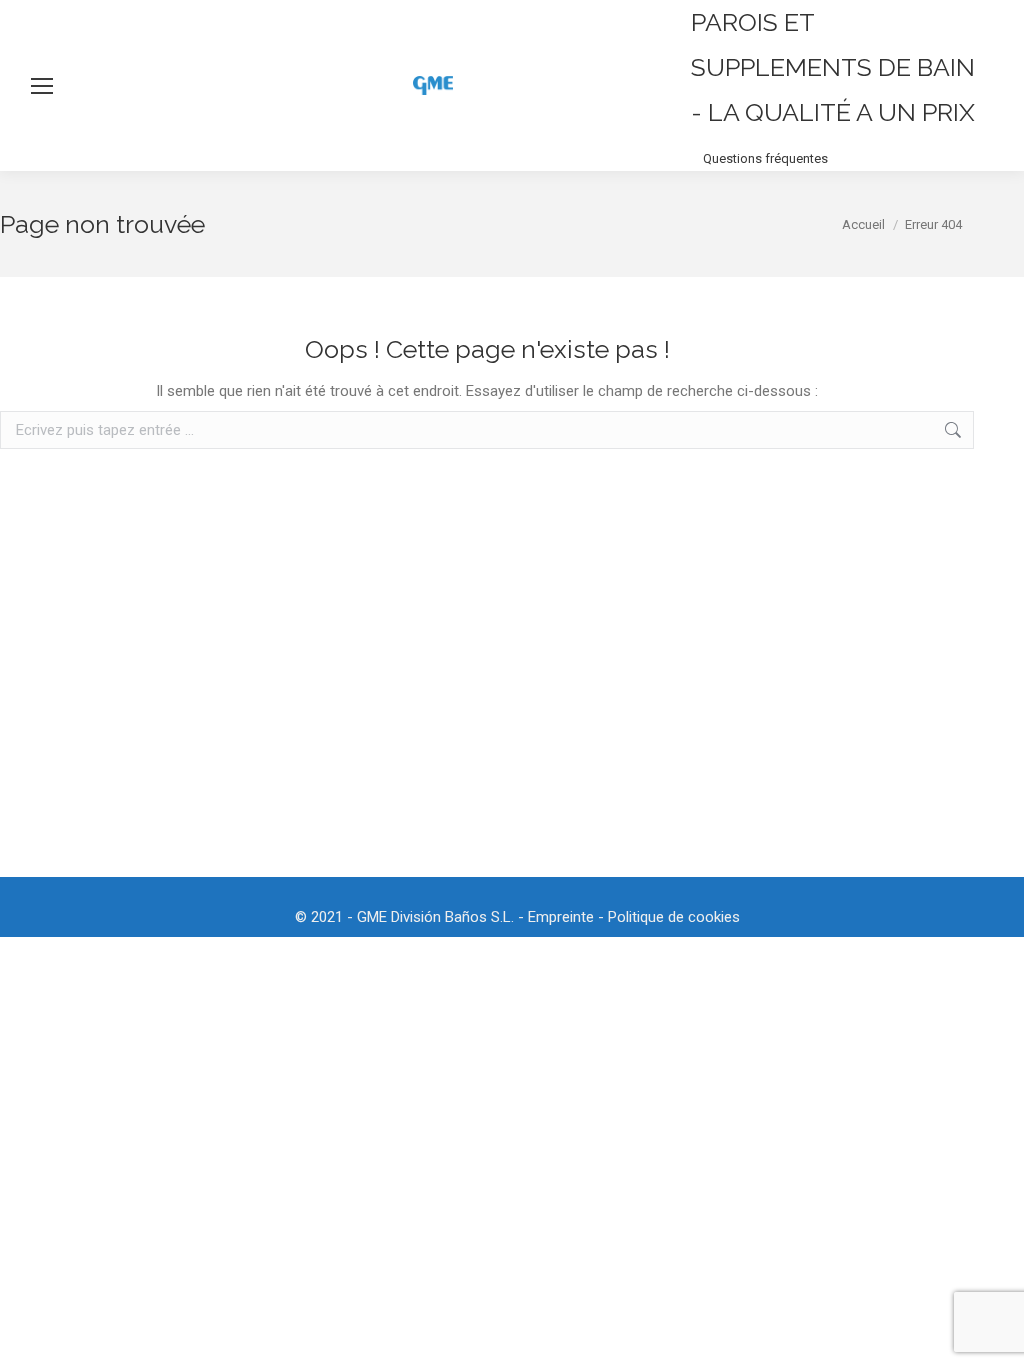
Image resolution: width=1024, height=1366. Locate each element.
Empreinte (561, 917)
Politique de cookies (674, 917)
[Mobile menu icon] (42, 86)
